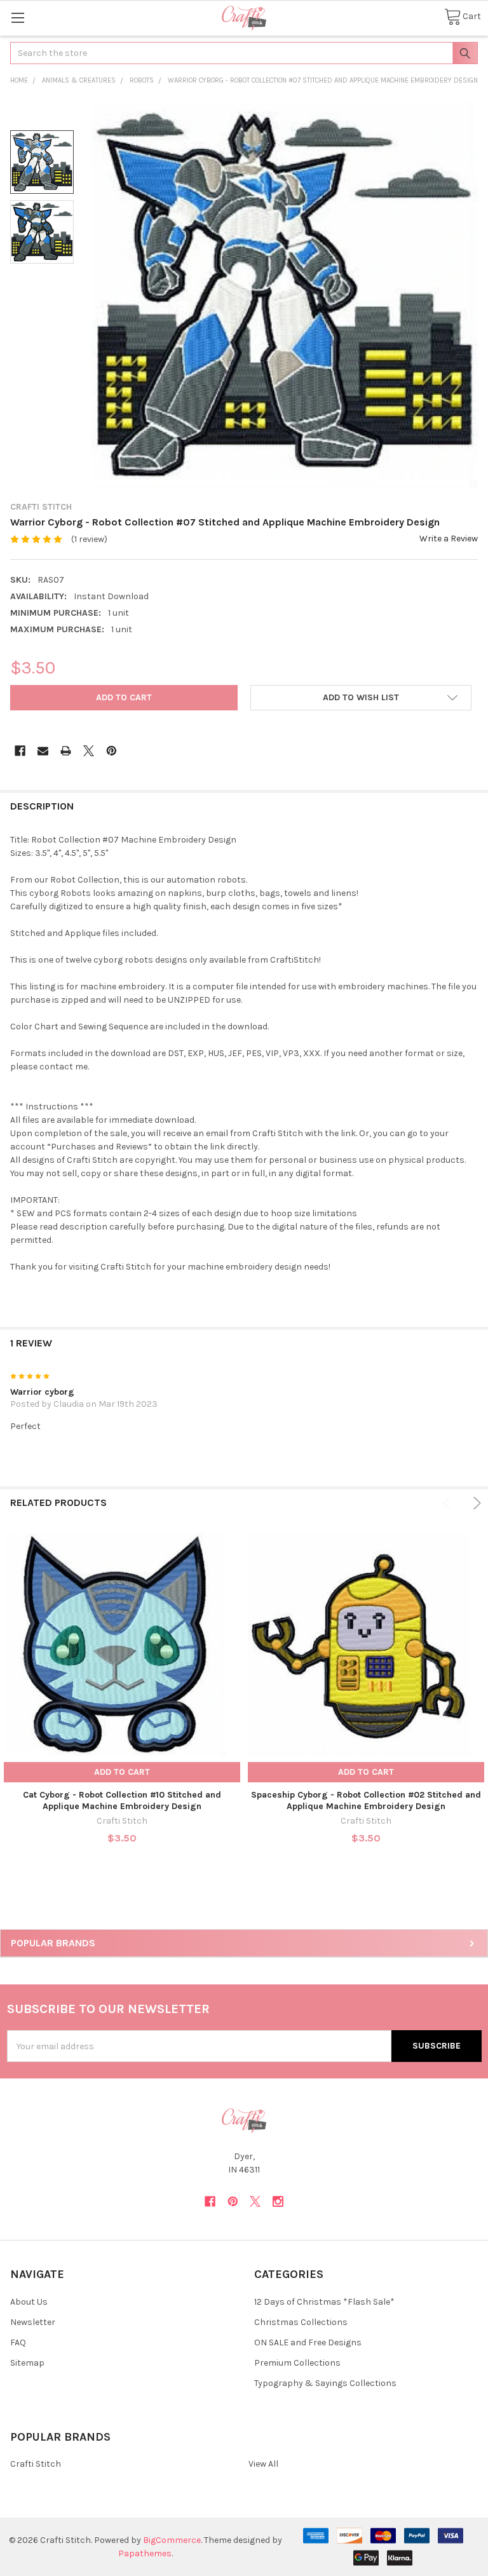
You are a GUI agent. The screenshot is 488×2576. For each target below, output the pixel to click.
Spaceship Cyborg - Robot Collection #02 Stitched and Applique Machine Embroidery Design (366, 1800)
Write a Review (449, 539)
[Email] (43, 751)
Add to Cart (122, 1772)
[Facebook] (20, 751)
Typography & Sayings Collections (325, 2383)
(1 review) (89, 539)
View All (263, 2464)
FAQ (18, 2342)
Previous (449, 1503)
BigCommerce (172, 2540)
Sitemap (27, 2363)
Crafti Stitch (36, 2464)
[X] (89, 751)
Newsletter (33, 2322)
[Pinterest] (112, 751)
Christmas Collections (301, 2322)
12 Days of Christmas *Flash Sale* (324, 2302)
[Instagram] (278, 2201)
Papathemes (145, 2553)
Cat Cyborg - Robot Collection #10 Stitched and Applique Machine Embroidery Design (122, 1800)
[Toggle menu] (17, 17)
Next (475, 1503)
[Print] (66, 751)
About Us (29, 2302)
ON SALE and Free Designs (308, 2342)
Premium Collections (297, 2363)
